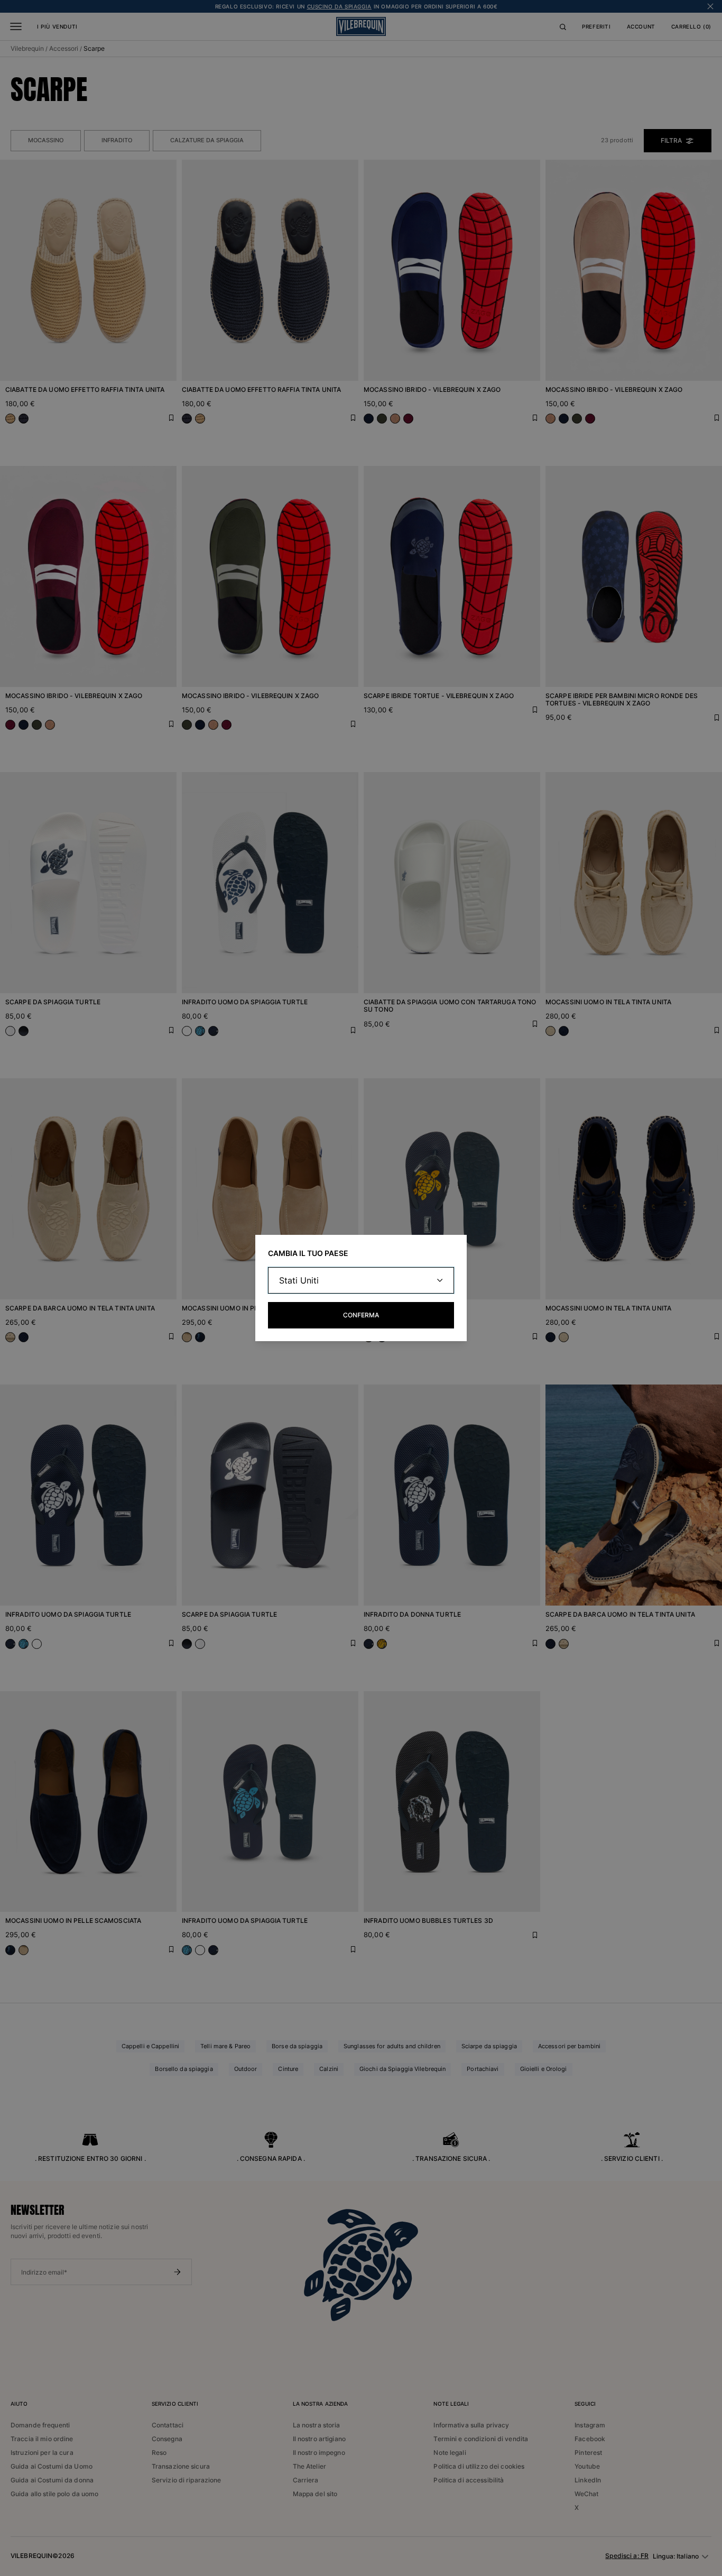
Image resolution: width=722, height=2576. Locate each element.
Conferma (361, 1315)
